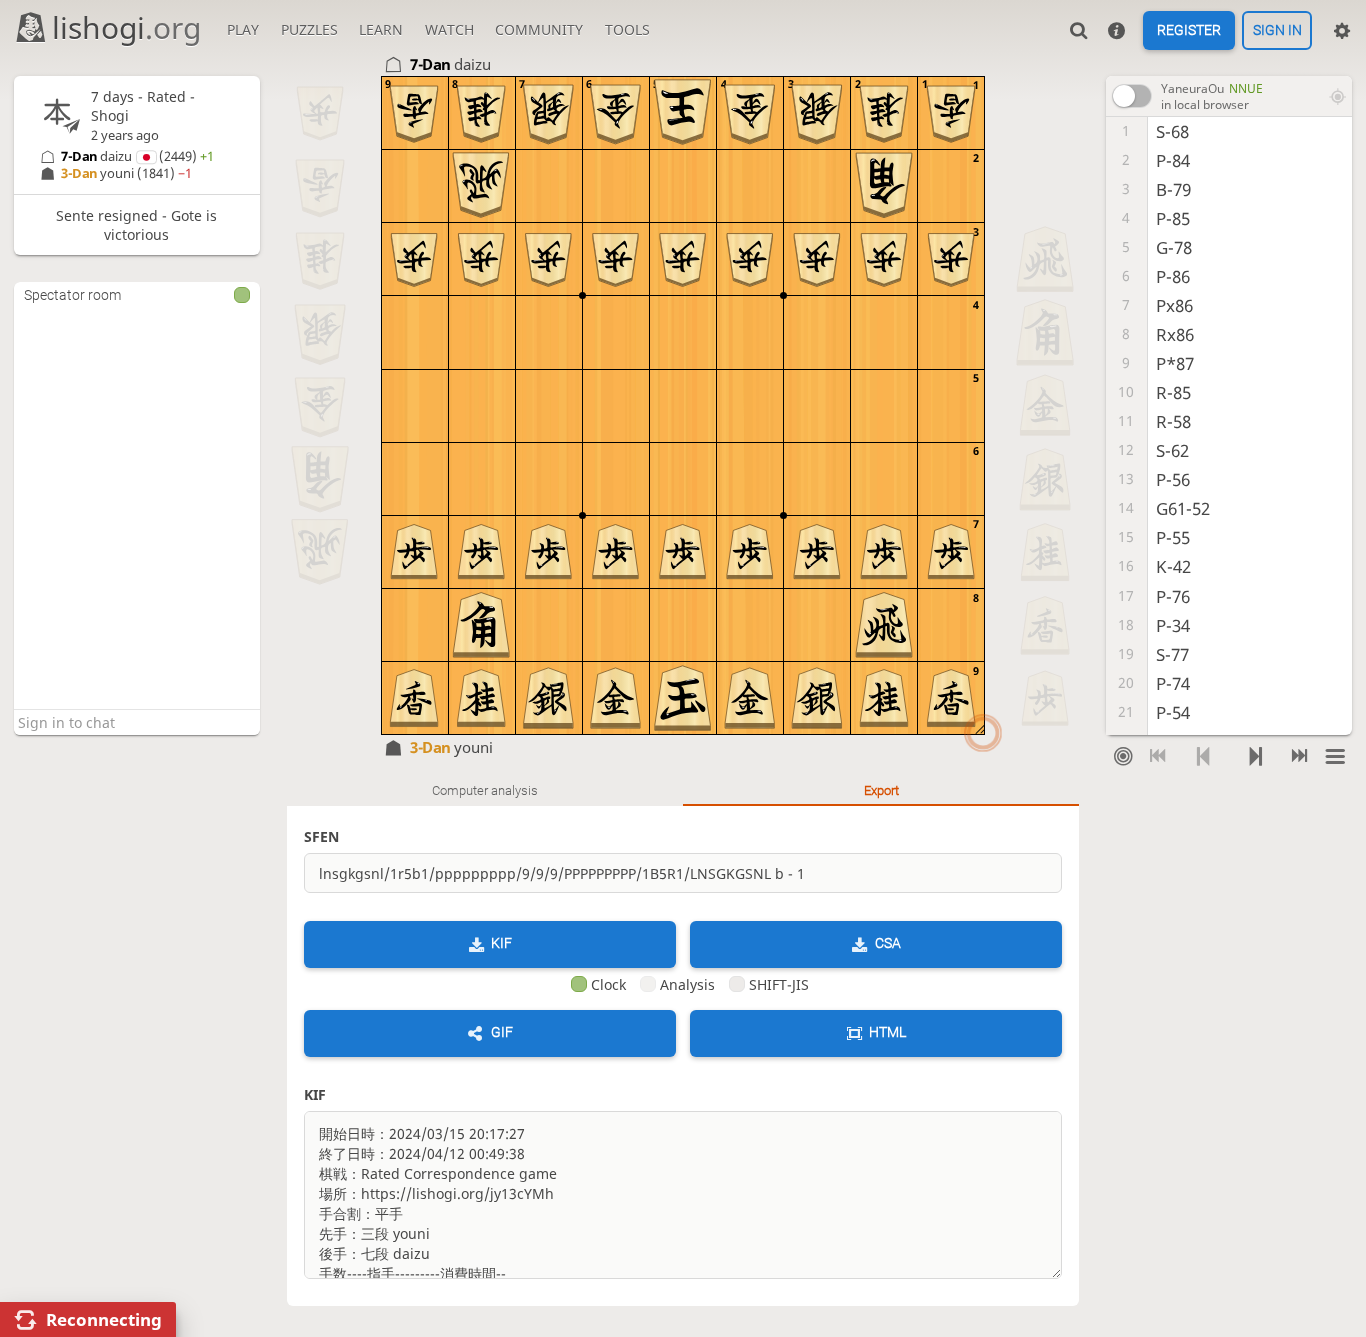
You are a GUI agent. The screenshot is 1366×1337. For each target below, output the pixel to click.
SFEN (321, 836)
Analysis (687, 984)
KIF (501, 943)
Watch (449, 29)
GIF (502, 1033)
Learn (381, 29)
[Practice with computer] (1123, 756)
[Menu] (1334, 756)
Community (539, 29)
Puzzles (309, 29)
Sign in (1277, 31)
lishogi (126, 27)
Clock (608, 984)
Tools (627, 29)
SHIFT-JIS (779, 984)
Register (1189, 31)
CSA (888, 943)
